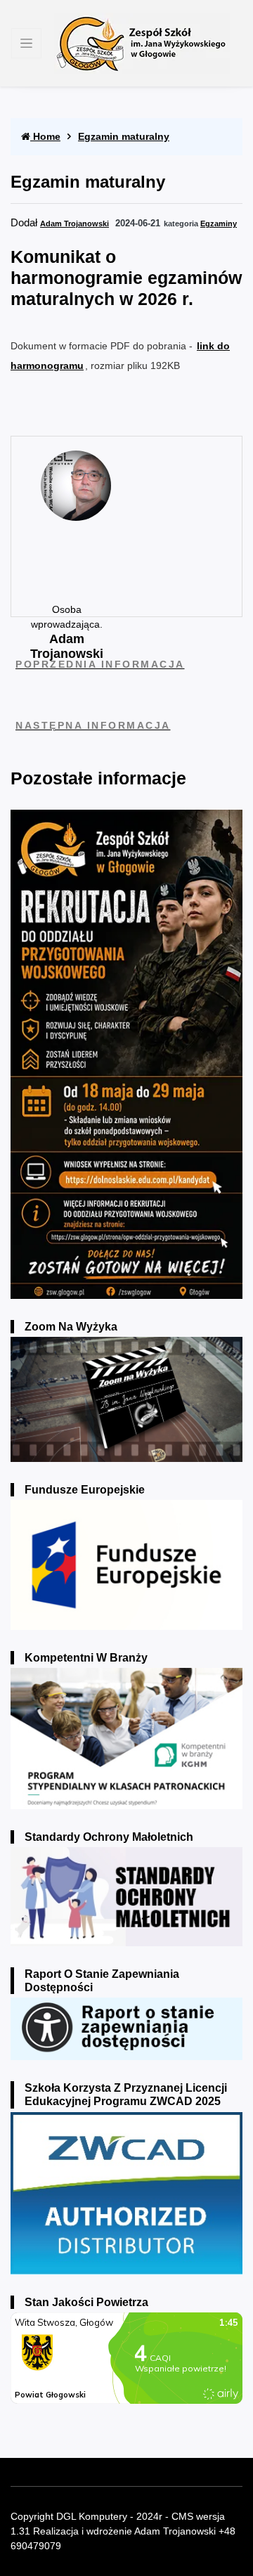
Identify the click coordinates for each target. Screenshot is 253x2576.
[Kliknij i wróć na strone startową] (142, 43)
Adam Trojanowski (74, 224)
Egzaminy (219, 224)
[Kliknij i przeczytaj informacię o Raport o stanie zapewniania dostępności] (126, 2028)
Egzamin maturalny (124, 136)
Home (45, 136)
